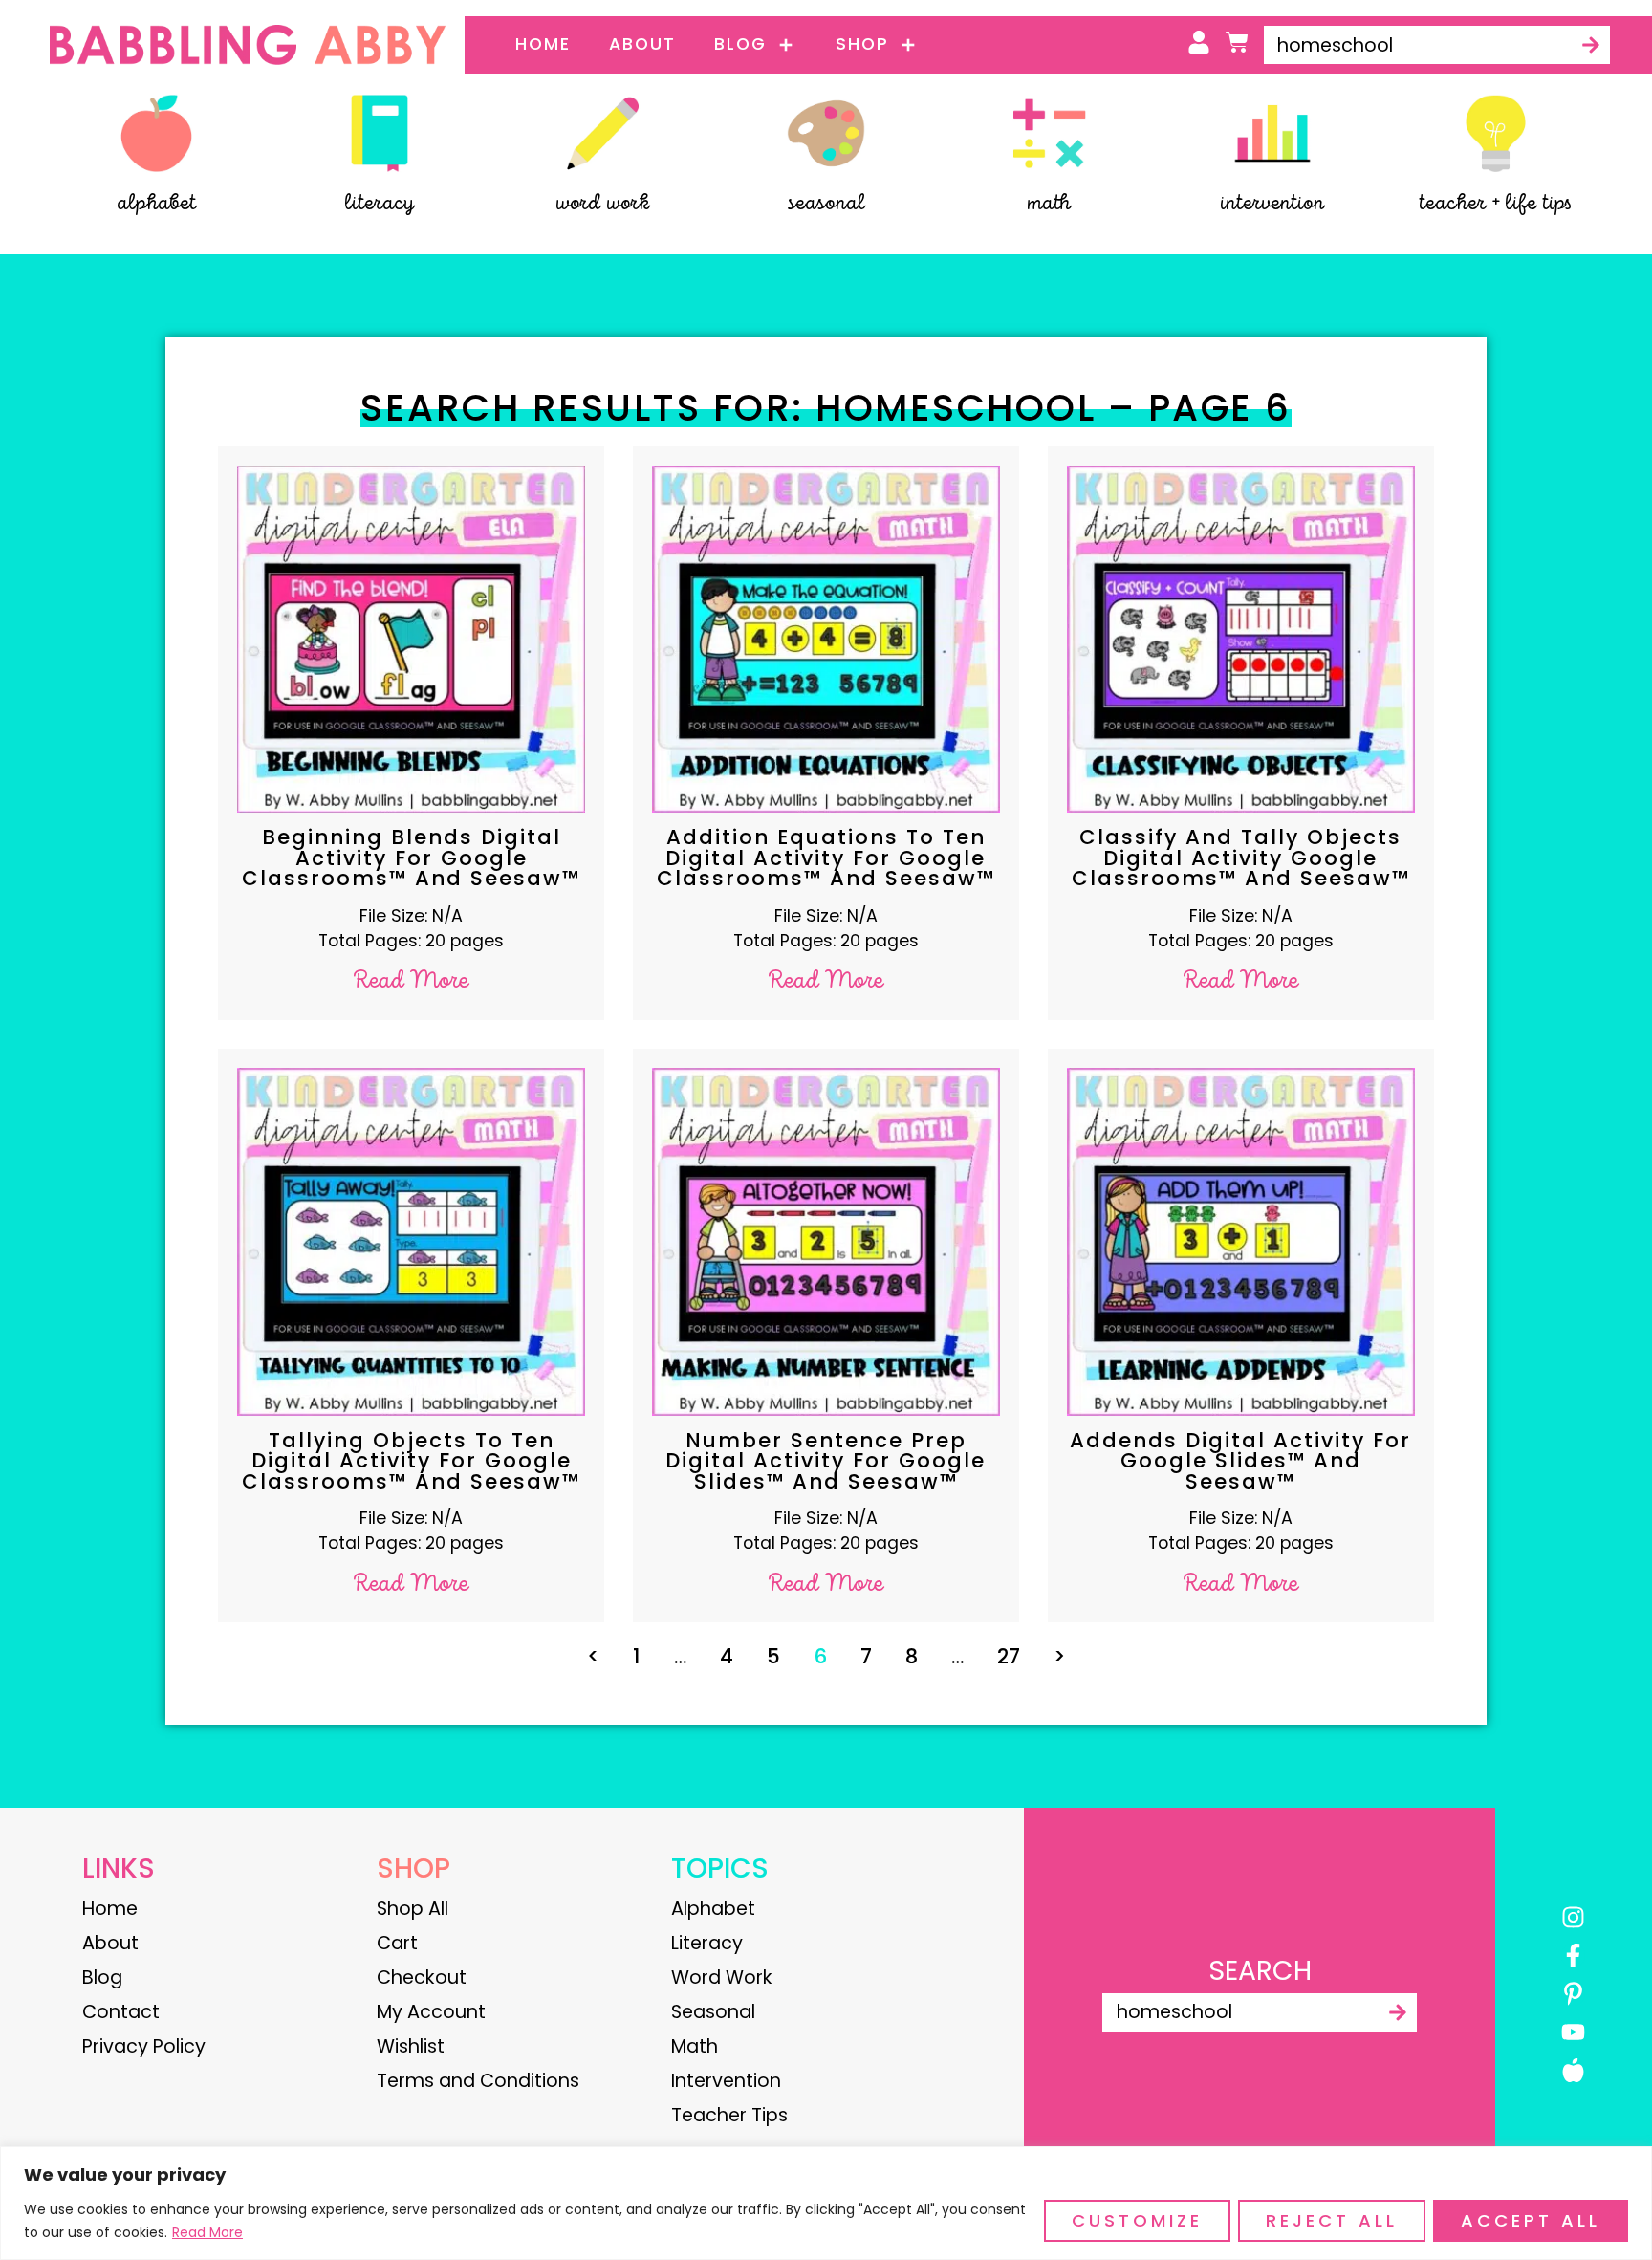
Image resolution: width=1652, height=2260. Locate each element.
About (642, 44)
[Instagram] (1573, 1917)
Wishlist (411, 2046)
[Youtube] (1573, 2032)
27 (1009, 1656)
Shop (862, 44)
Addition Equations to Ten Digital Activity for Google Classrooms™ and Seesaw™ (826, 858)
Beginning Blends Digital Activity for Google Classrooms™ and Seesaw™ (411, 858)
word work (603, 204)
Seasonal (713, 2012)
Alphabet (713, 1909)
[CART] (1237, 42)
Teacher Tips (729, 2115)
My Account (431, 2012)
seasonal (826, 204)
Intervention (726, 2081)
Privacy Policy (144, 2046)
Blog (740, 44)
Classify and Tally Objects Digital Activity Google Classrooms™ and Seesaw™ (1241, 858)
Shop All (413, 1909)
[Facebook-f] (1573, 1956)
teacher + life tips (1495, 204)
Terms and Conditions (478, 2081)
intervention (1272, 204)
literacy (380, 204)
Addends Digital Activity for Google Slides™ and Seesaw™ (1240, 1461)
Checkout (422, 1977)
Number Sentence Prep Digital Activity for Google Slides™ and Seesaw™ (826, 1461)
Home (543, 44)
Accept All (1531, 2220)
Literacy (707, 1943)
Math (695, 2046)
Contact (121, 2012)
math (1049, 204)
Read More (207, 2232)
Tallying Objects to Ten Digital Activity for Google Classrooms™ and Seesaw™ (411, 1461)
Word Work (722, 1977)
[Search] (1591, 45)
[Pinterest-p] (1573, 1994)
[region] (826, 2203)
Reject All (1332, 2220)
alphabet (157, 204)
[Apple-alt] (1573, 2070)
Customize (1137, 2220)
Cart (397, 1943)
